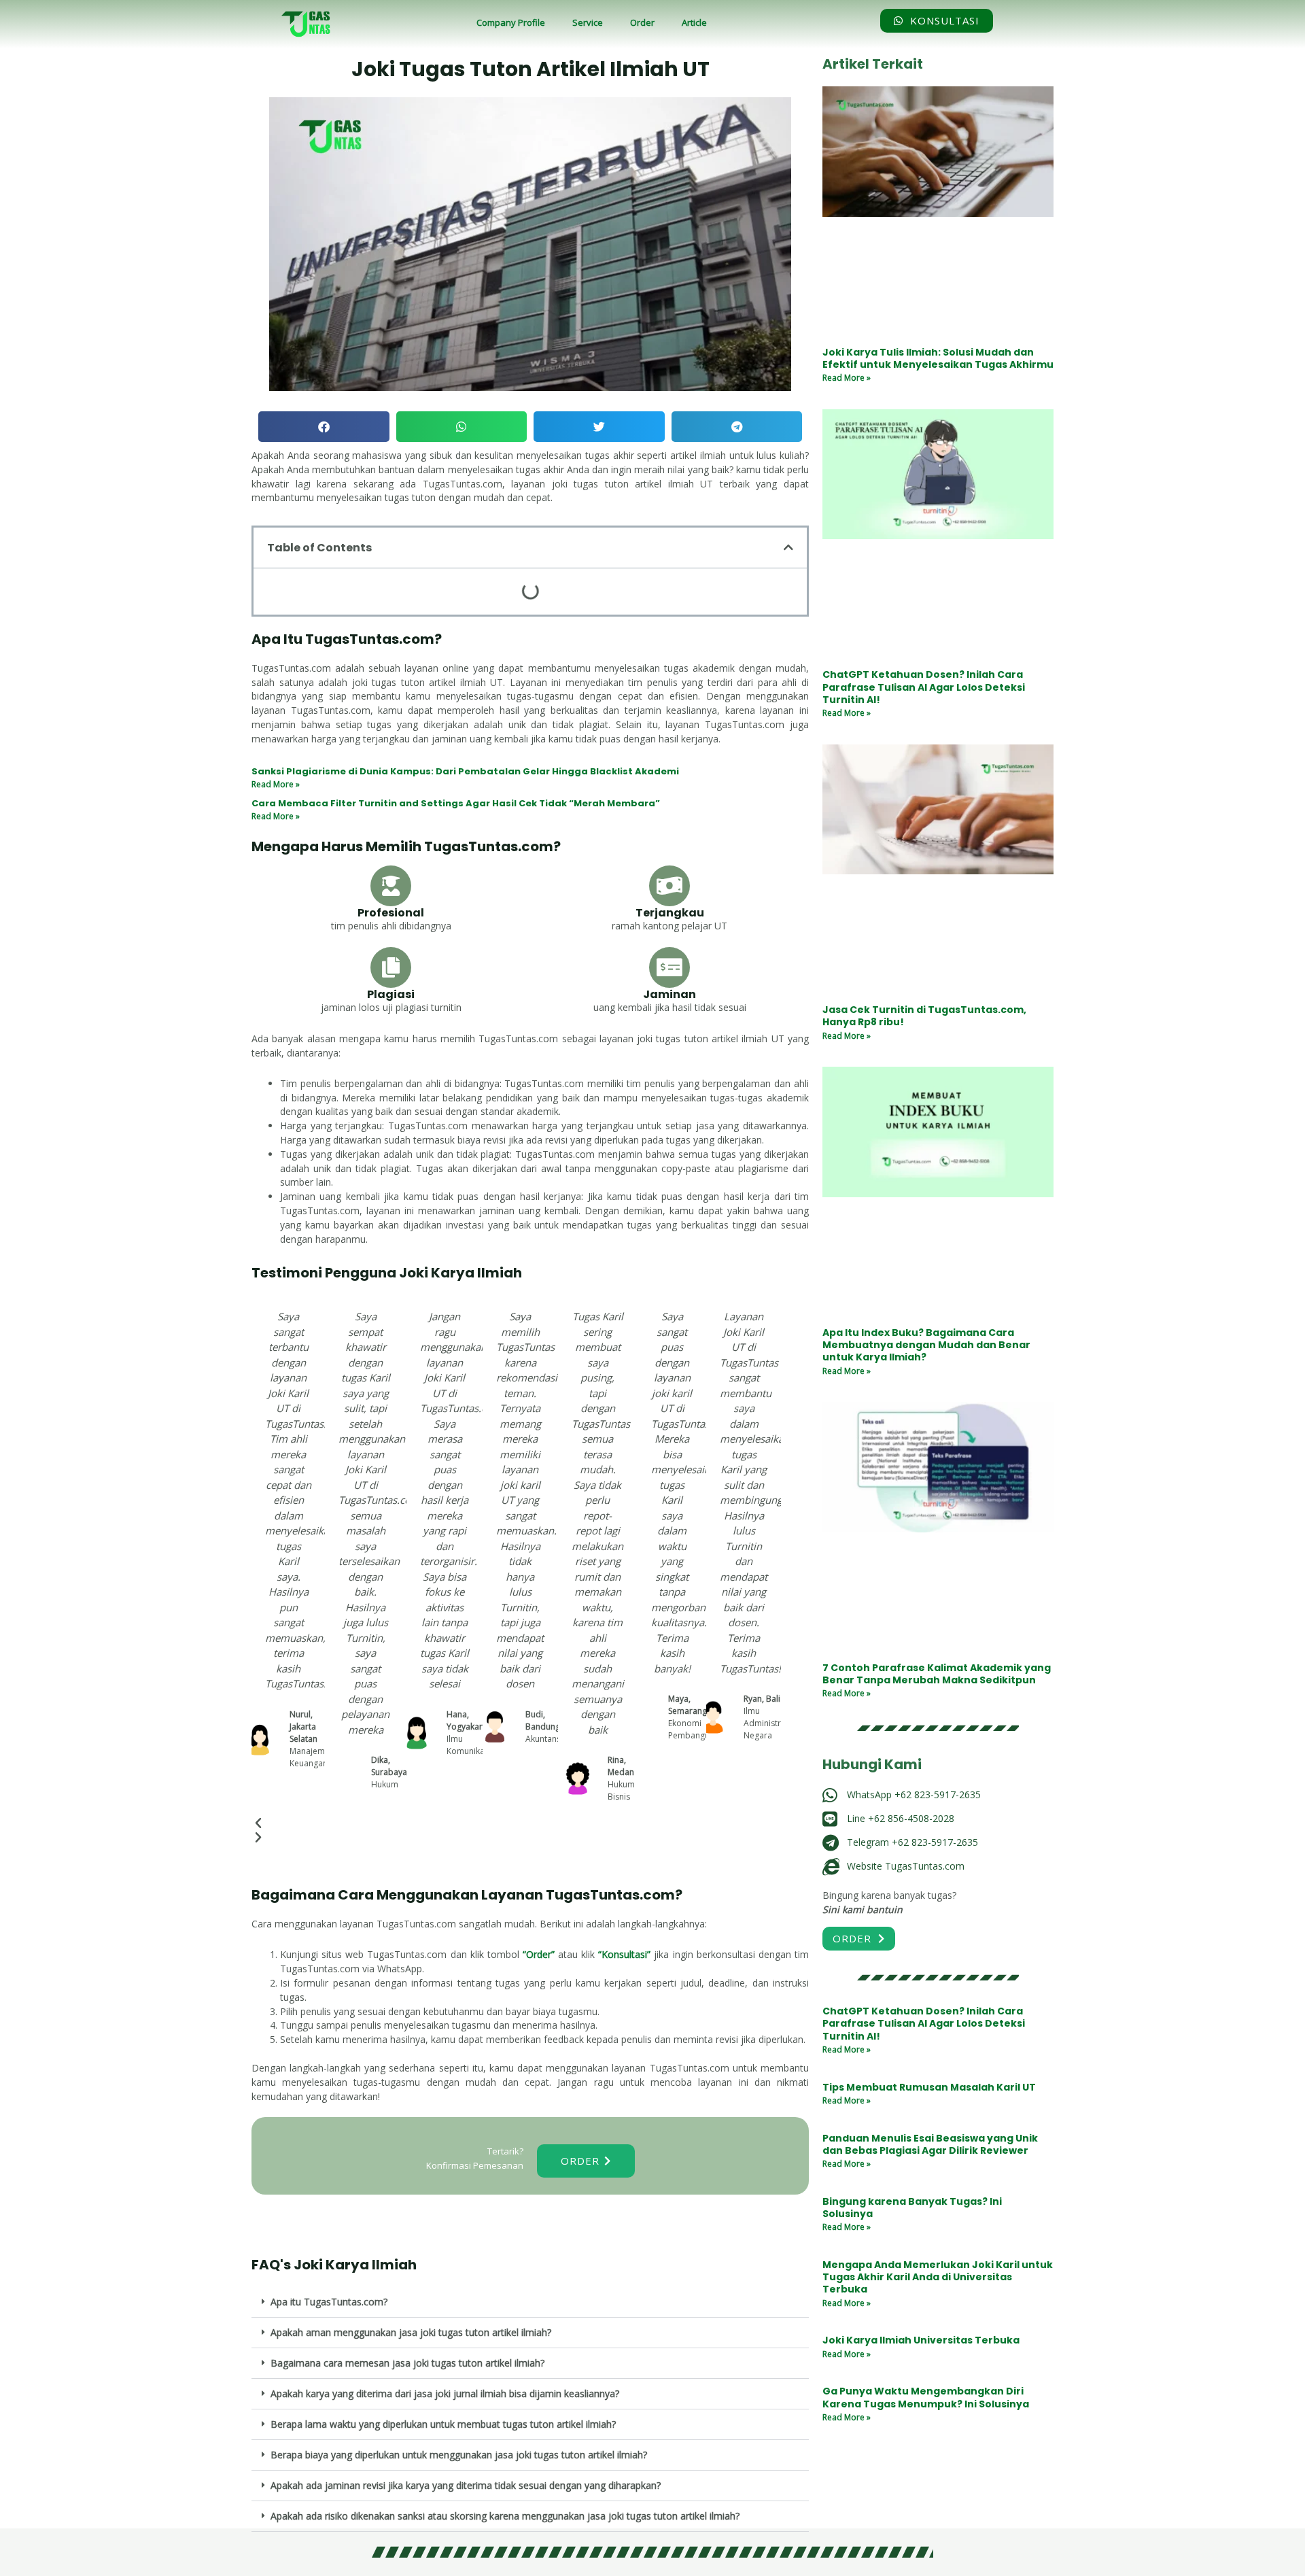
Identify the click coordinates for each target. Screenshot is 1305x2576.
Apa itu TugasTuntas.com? (329, 2302)
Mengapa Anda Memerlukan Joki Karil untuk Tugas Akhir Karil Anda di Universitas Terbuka (938, 2277)
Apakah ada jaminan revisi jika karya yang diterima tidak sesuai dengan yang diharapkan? (466, 2485)
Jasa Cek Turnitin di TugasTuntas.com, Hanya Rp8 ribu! (924, 1016)
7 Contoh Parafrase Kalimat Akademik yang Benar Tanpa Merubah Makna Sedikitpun (937, 1674)
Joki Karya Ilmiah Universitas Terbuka (921, 2340)
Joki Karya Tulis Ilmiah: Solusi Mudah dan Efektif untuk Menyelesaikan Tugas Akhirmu (938, 358)
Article (694, 22)
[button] (530, 2302)
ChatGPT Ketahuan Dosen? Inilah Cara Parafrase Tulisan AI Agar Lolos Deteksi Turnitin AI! (924, 687)
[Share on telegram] (737, 427)
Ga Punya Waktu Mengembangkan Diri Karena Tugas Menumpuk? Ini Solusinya (926, 2397)
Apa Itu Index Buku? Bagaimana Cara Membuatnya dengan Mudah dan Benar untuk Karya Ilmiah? (926, 1345)
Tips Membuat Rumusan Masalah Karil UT (929, 2087)
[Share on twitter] (599, 427)
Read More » (276, 784)
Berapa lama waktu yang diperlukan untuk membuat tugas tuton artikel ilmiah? (443, 2424)
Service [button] (588, 22)
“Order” (539, 1954)
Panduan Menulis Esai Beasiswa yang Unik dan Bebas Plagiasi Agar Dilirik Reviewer (930, 2144)
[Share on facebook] (324, 427)
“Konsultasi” (624, 1954)
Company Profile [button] (511, 22)
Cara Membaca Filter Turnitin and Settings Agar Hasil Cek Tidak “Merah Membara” (456, 803)
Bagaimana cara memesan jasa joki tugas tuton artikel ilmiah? (407, 2363)
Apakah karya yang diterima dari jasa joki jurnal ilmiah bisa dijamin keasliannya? (445, 2393)
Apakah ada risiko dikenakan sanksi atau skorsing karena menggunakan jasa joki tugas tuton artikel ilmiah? (505, 2516)
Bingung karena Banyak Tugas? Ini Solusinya (912, 2208)
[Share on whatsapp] (462, 427)
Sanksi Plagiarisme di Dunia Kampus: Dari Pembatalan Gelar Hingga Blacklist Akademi (465, 771)
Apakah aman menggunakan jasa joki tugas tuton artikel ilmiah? (411, 2332)
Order (642, 22)
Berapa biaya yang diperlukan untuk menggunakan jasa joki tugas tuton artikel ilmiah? (459, 2455)
